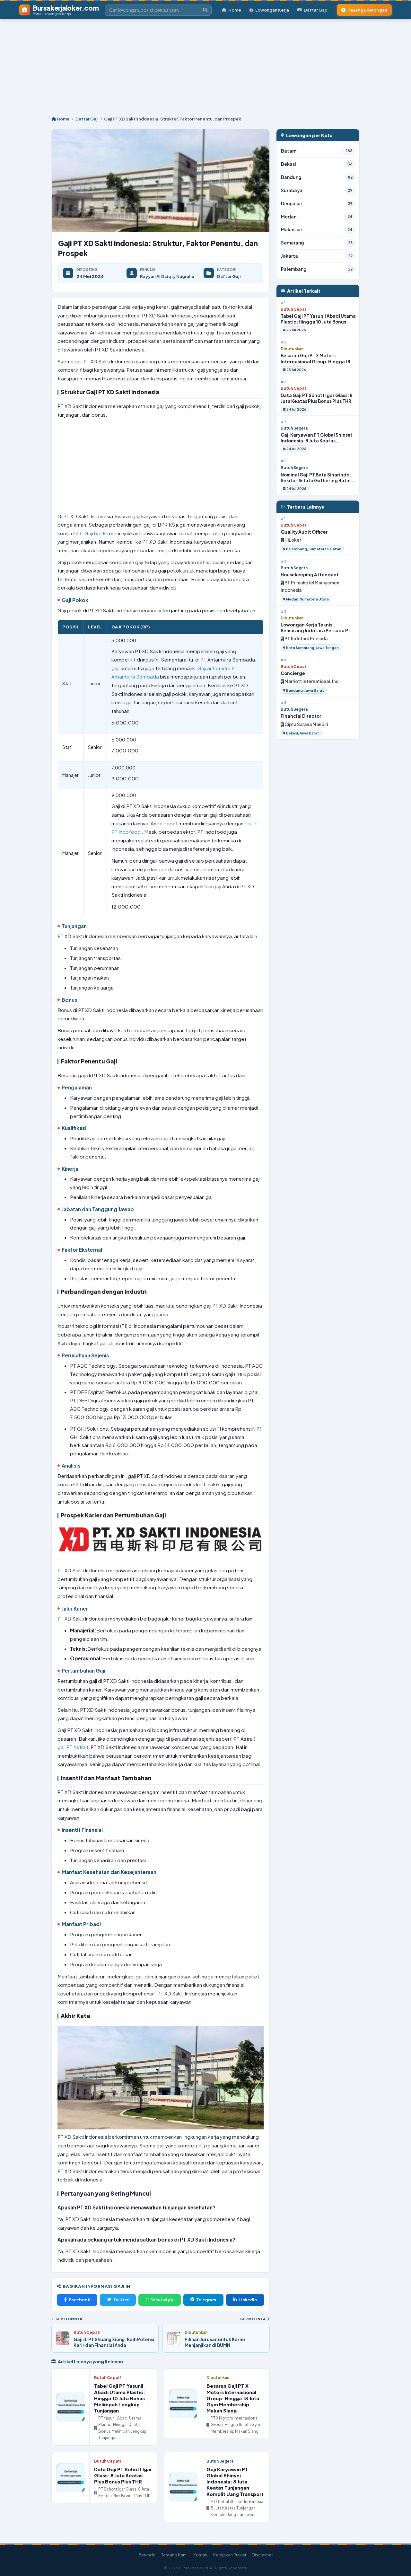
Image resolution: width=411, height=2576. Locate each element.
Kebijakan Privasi (230, 2555)
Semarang (317, 243)
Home (235, 10)
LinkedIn (248, 2300)
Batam (317, 151)
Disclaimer (262, 2555)
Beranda (147, 2555)
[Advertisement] (205, 64)
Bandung (317, 177)
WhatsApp (162, 2300)
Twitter (121, 2300)
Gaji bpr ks (97, 533)
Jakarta (317, 256)
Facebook (79, 2300)
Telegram (206, 2300)
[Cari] (205, 10)
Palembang (317, 269)
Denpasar (317, 204)
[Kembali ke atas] (398, 2563)
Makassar (317, 230)
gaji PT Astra (72, 1747)
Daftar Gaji (315, 10)
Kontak (200, 2555)
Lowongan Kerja (272, 10)
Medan (317, 217)
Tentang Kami (174, 2555)
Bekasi (317, 164)
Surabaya (317, 190)
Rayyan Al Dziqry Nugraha (167, 276)
